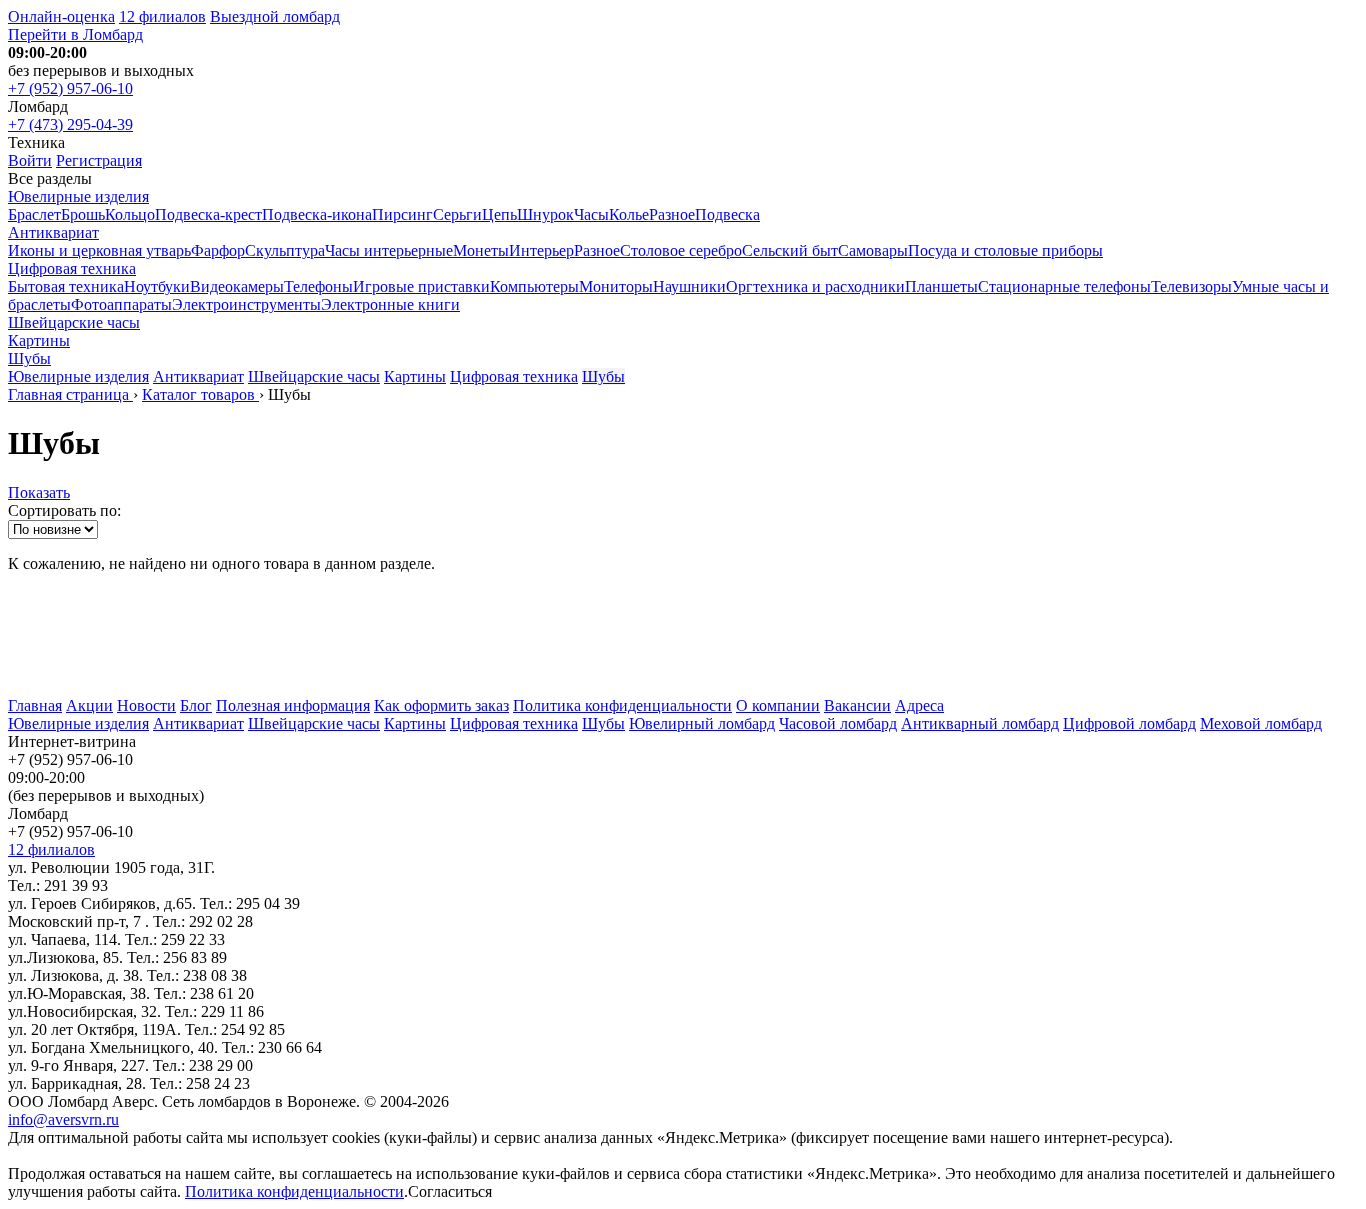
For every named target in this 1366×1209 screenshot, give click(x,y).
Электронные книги (390, 304)
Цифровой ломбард (1129, 723)
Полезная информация (293, 705)
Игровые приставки (421, 286)
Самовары (873, 250)
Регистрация (99, 160)
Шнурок (545, 214)
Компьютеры (534, 286)
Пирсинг (402, 214)
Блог (196, 705)
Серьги (457, 214)
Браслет (34, 214)
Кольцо (130, 214)
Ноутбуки (157, 286)
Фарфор (218, 250)
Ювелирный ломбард (702, 723)
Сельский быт (790, 250)
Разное (672, 214)
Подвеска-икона (317, 214)
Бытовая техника (66, 286)
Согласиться (450, 1191)
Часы (591, 214)
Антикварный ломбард (980, 723)
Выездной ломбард (275, 16)
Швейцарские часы (74, 322)
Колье (629, 214)
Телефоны (318, 286)
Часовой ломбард (838, 723)
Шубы (29, 358)
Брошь (83, 214)
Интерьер (541, 250)
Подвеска (727, 214)
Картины (39, 340)
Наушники (689, 286)
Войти (30, 160)
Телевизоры (1191, 286)
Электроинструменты (246, 304)
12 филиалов (162, 16)
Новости (146, 705)
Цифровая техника (72, 268)
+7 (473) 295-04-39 (70, 124)
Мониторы (616, 286)
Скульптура (285, 250)
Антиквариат (53, 232)
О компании (778, 705)
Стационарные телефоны (1064, 286)
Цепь (499, 214)
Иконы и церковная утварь (99, 250)
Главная (35, 705)
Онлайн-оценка (61, 16)
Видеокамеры (237, 286)
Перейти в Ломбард (75, 34)
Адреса (919, 705)
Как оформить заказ (441, 705)
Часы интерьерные (389, 250)
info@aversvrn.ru (63, 1119)
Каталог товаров (200, 394)
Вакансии (857, 705)
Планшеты (941, 286)
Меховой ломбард (1261, 723)
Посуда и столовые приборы (1005, 250)
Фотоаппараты (121, 304)
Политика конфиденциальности (622, 705)
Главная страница (70, 394)
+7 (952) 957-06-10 (70, 88)
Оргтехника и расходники (815, 286)
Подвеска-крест (208, 214)
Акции (89, 705)
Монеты (481, 250)
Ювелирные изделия (78, 196)
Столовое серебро (681, 250)
